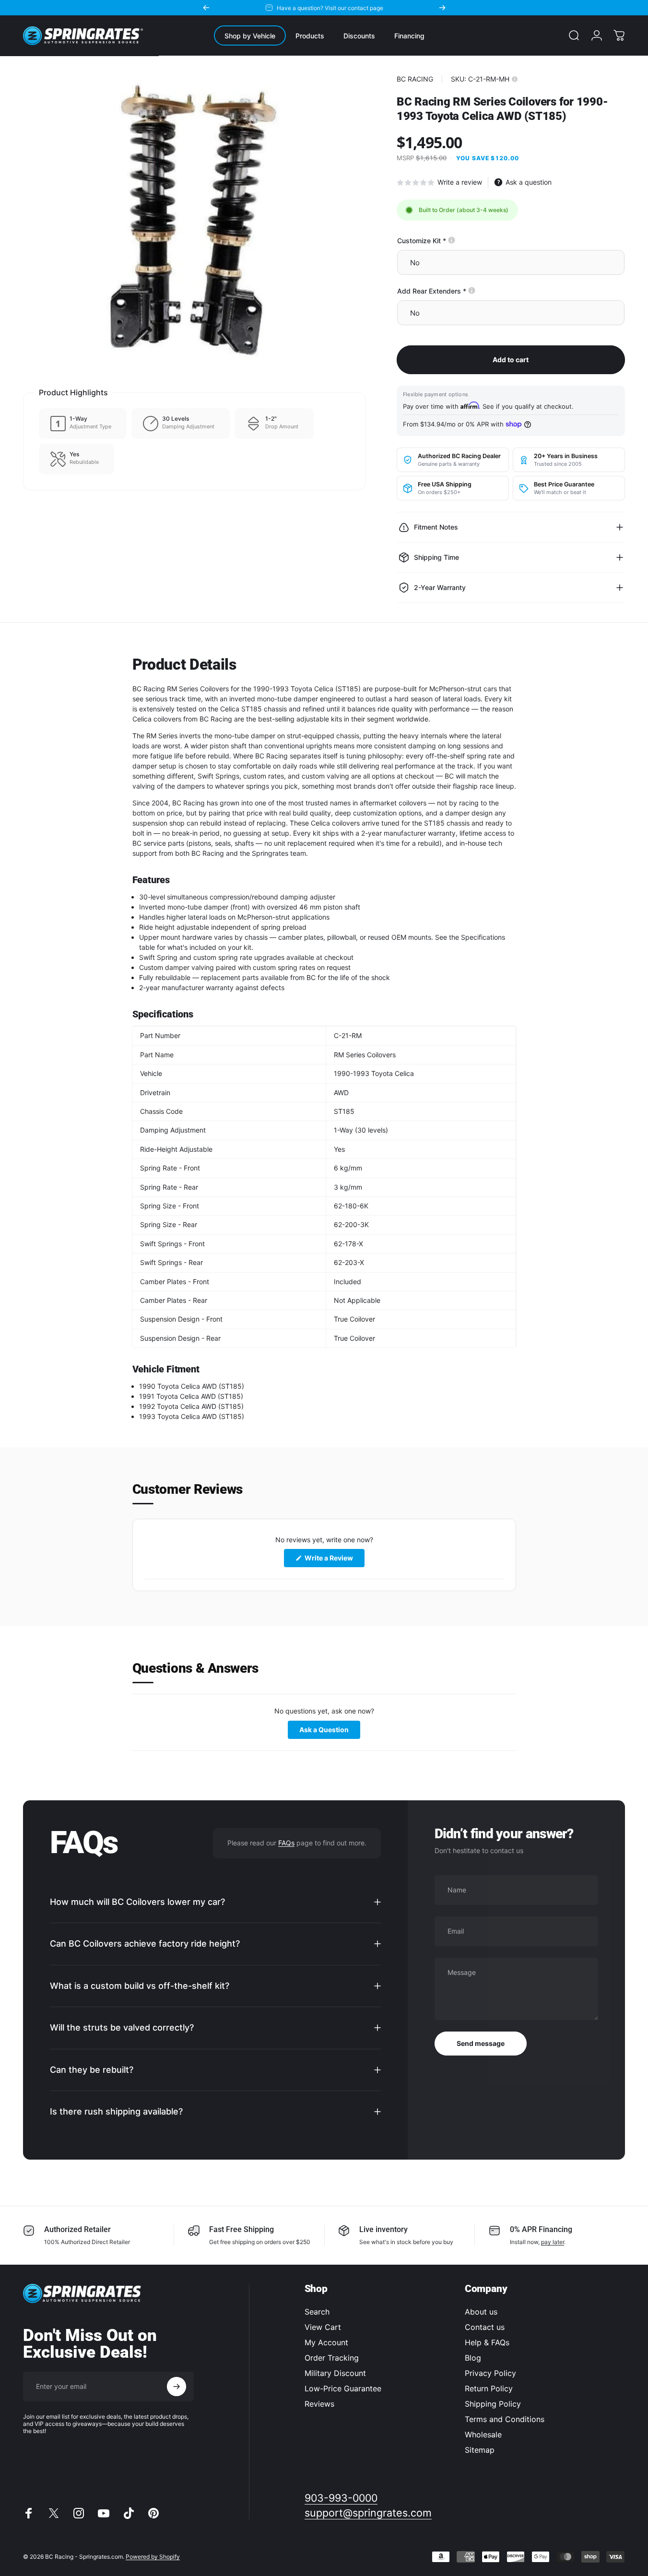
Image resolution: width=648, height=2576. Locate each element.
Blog (473, 2358)
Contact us (485, 2327)
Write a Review (334, 1561)
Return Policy (489, 2388)
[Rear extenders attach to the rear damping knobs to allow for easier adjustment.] (472, 290)
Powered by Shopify (153, 2557)
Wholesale (483, 2434)
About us (481, 2312)
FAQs (286, 1843)
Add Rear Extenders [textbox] (465, 291)
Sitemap (480, 2450)
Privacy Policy (490, 2373)
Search (317, 2312)
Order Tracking (332, 2358)
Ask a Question (330, 1731)
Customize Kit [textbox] (454, 241)
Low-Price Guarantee (343, 2388)
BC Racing (415, 79)
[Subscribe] (177, 2387)
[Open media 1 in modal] (194, 222)
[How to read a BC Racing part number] (515, 79)
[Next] (442, 8)
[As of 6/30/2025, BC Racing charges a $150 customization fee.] (452, 240)
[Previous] (206, 8)
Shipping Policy (493, 2404)
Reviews (319, 2404)
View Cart (323, 2327)
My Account (326, 2342)
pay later (553, 2242)
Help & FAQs (487, 2342)
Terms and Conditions (505, 2419)
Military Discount (335, 2373)
